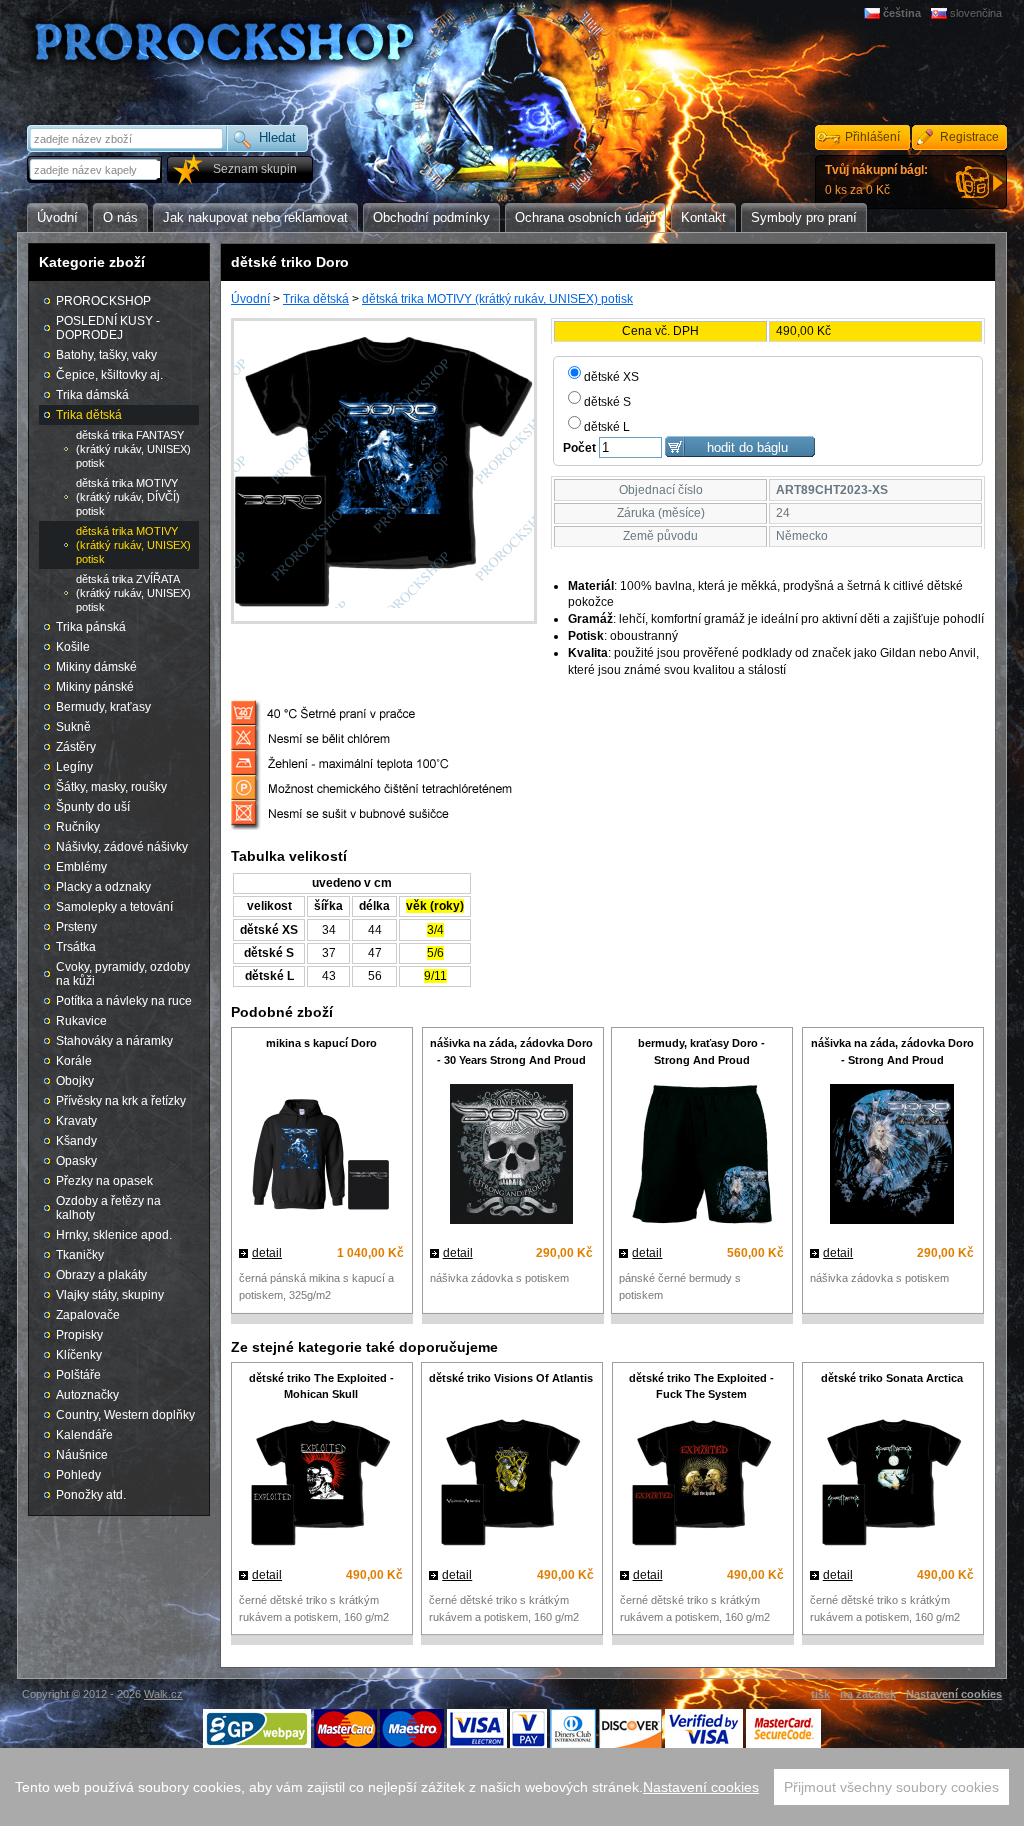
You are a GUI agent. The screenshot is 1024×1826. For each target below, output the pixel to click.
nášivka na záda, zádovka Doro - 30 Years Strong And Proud (511, 1051)
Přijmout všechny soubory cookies (891, 1787)
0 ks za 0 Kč (876, 180)
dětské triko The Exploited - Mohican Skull (321, 1386)
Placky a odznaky (103, 887)
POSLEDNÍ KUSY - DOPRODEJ (108, 328)
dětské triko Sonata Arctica (892, 1378)
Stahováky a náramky (114, 1041)
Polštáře (78, 1375)
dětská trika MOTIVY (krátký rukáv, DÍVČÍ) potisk (128, 497)
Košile (73, 647)
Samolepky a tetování (114, 907)
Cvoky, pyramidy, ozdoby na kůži (123, 974)
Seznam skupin (255, 169)
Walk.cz (163, 1694)
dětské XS (611, 377)
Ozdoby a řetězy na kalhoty (108, 1208)
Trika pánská (91, 627)
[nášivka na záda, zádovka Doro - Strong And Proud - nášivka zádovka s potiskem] (892, 1156)
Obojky (75, 1081)
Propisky (79, 1335)
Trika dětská (316, 299)
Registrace (969, 137)
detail (267, 1253)
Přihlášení (872, 137)
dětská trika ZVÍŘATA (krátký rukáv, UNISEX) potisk (133, 593)
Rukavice (81, 1021)
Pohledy (78, 1475)
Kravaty (76, 1121)
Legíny (74, 767)
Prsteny (76, 927)
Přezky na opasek (104, 1181)
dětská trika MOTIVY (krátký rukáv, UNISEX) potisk (497, 299)
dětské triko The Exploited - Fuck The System (701, 1386)
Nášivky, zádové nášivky (122, 847)
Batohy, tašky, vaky (106, 355)
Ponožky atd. (91, 1495)
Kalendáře (84, 1435)
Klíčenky (79, 1355)
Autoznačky (87, 1395)
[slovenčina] (940, 13)
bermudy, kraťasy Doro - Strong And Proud (701, 1051)
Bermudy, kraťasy (103, 707)
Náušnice (82, 1455)
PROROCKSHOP (103, 301)
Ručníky (78, 827)
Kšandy (76, 1141)
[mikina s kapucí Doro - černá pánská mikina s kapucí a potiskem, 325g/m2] (321, 1156)
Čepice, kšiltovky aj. (109, 375)
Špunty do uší (93, 807)
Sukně (73, 727)
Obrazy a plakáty (101, 1275)
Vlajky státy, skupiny (110, 1295)
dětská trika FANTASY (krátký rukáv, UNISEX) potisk (133, 449)
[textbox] (96, 169)
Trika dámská (92, 395)
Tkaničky (80, 1255)
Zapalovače (88, 1315)
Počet (579, 448)
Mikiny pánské (95, 687)
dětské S (607, 402)
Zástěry (76, 747)
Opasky (76, 1161)
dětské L (607, 427)
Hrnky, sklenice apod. (114, 1235)
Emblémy (81, 867)
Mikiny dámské (96, 667)
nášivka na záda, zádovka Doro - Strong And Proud (892, 1051)
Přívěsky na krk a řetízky (121, 1101)
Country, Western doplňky (125, 1415)
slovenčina (976, 13)
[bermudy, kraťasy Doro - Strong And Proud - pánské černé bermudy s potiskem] (701, 1157)
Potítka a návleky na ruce (124, 1001)
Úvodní (250, 299)
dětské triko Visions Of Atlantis (511, 1378)
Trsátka (76, 947)
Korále (74, 1061)
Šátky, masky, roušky (111, 787)
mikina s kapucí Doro (321, 1043)
